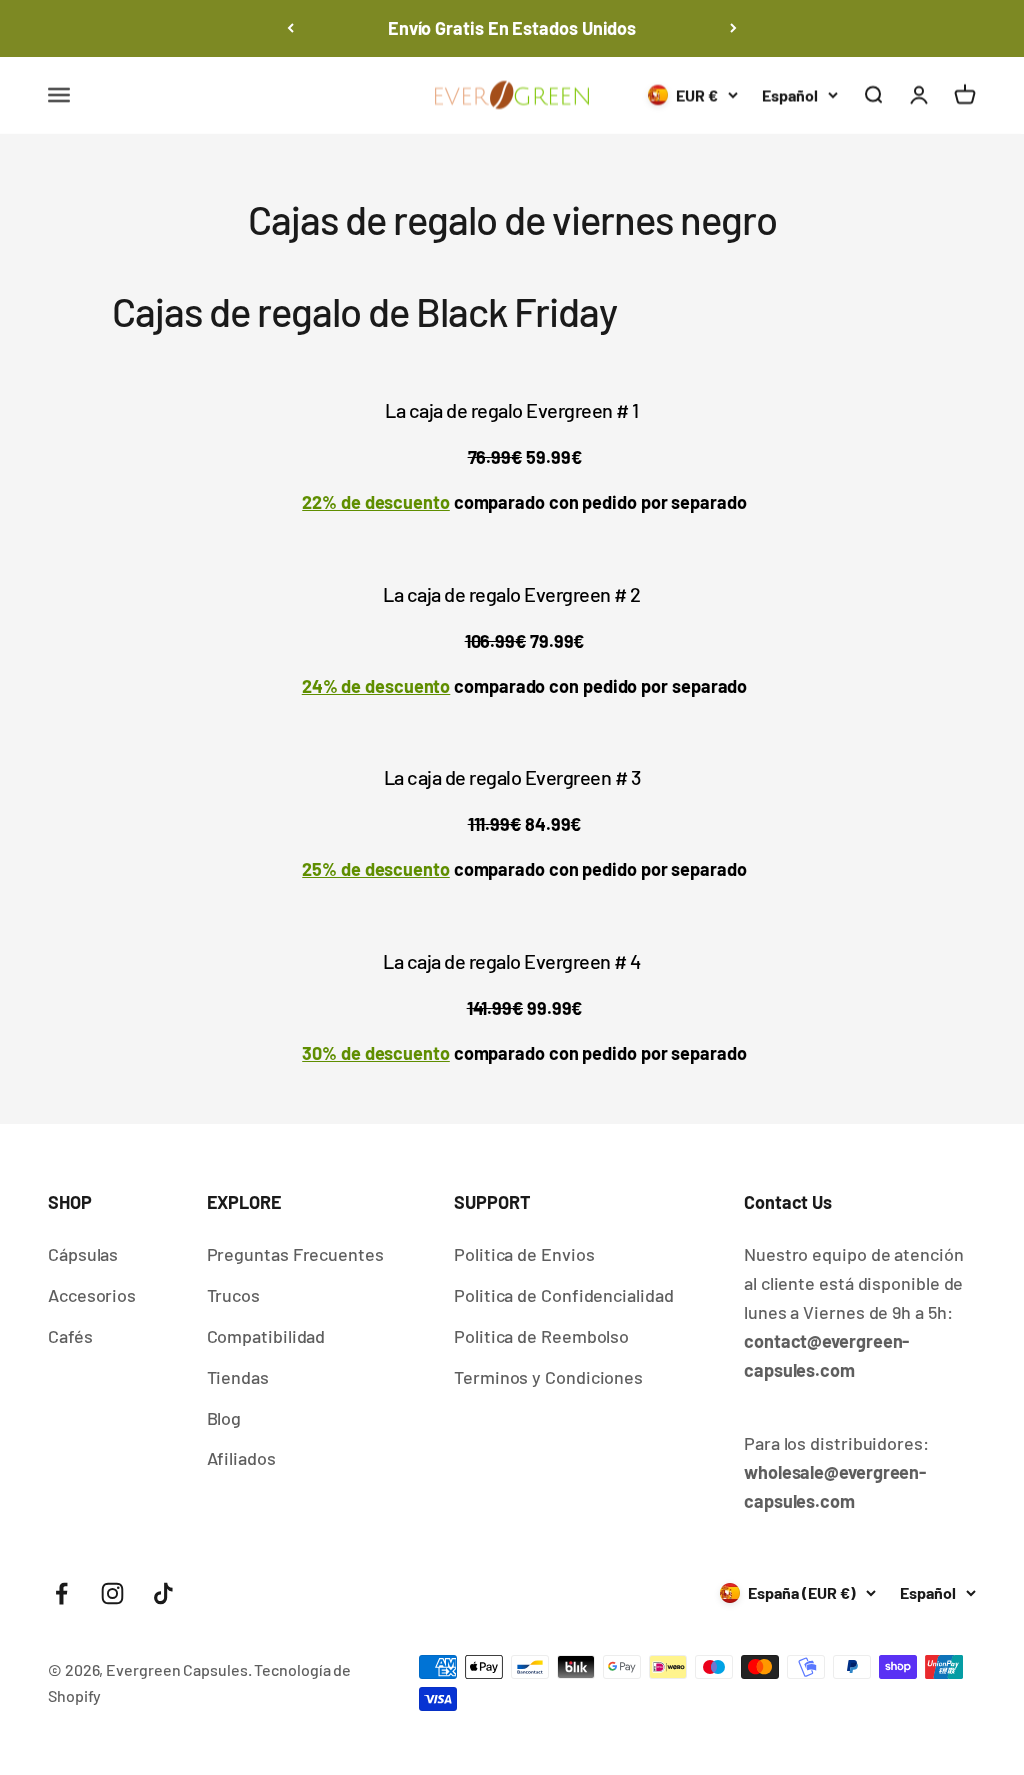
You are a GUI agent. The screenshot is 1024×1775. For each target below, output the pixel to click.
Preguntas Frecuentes (295, 1254)
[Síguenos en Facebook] (61, 1593)
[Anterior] (290, 28)
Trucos (233, 1295)
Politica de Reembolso (541, 1336)
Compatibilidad (266, 1336)
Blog (224, 1418)
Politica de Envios (524, 1254)
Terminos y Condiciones (548, 1377)
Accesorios (92, 1295)
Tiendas (238, 1377)
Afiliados (241, 1458)
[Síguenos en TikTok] (163, 1593)
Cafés (70, 1336)
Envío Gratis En (512, 28)
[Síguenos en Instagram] (112, 1593)
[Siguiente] (733, 28)
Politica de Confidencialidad (563, 1295)
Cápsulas (83, 1254)
